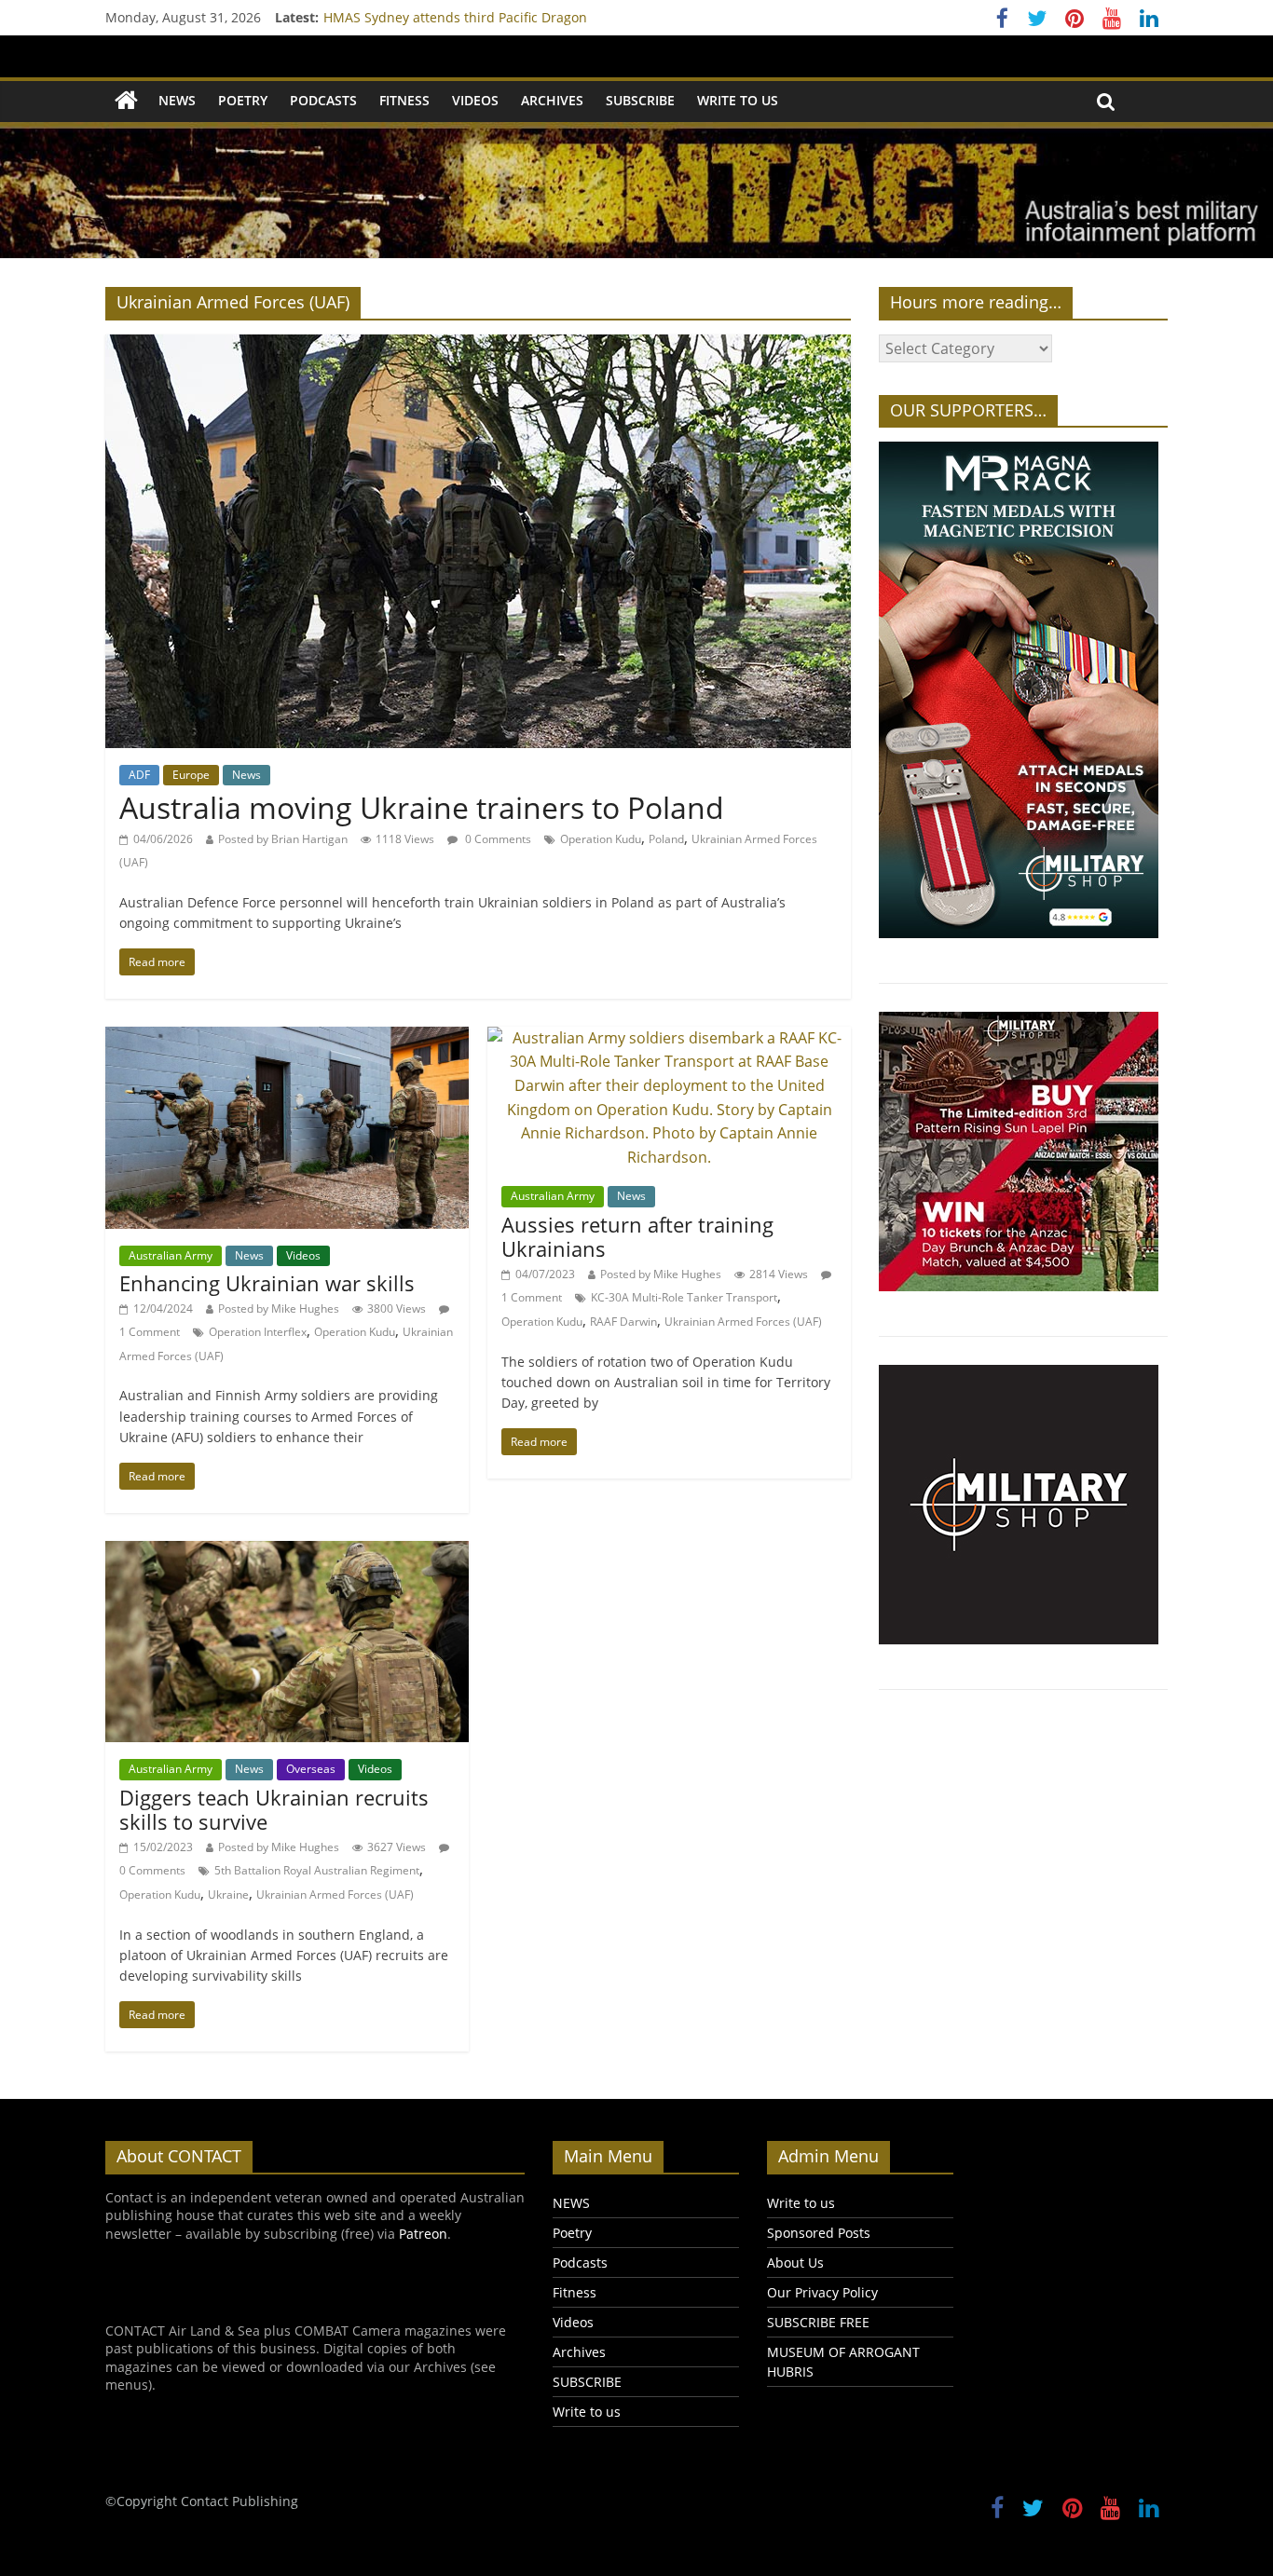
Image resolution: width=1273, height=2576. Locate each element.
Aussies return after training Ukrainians (637, 1236)
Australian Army (171, 1255)
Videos (475, 100)
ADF (139, 775)
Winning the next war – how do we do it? (450, 17)
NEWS (177, 100)
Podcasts (323, 100)
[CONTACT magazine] (126, 101)
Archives (552, 100)
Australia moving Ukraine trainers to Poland (422, 807)
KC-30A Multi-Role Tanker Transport (684, 1297)
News (246, 775)
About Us (795, 2263)
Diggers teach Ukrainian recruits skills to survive (274, 1809)
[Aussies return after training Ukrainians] (669, 1038)
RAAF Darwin (623, 1322)
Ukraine (228, 1895)
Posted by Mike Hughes (279, 1308)
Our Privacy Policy (822, 2292)
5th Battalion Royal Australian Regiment (317, 1870)
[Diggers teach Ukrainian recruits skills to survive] (287, 1552)
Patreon (423, 2234)
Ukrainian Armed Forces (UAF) (743, 1322)
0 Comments (497, 839)
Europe (191, 775)
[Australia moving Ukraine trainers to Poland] (478, 346)
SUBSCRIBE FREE (818, 2322)
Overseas (311, 1769)
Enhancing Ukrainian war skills (267, 1283)
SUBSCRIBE (640, 100)
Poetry (243, 100)
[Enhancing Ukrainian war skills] (287, 1038)
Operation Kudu (601, 839)
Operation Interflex (258, 1332)
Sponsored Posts (819, 2233)
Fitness (404, 100)
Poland (666, 839)
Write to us (738, 100)
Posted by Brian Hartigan (283, 839)
